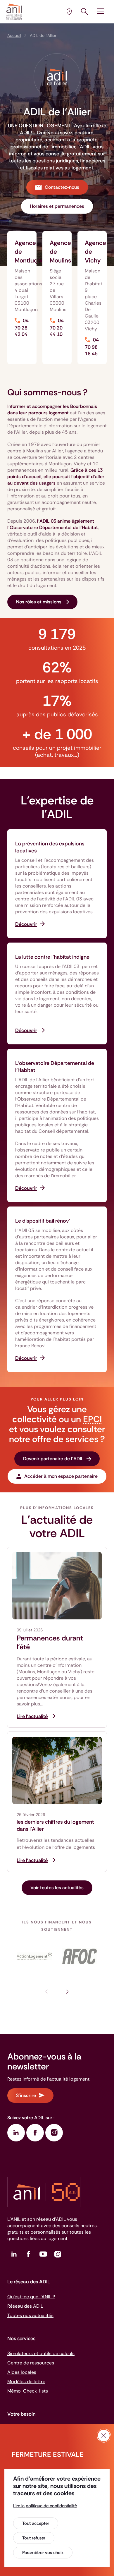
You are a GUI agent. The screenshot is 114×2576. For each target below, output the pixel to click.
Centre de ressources (31, 2363)
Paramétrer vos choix (43, 2553)
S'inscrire (26, 2095)
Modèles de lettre (26, 2382)
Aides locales (22, 2372)
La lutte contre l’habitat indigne (52, 957)
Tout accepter (36, 2523)
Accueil (14, 35)
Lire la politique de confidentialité (45, 2506)
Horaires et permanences (57, 206)
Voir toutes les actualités (57, 1888)
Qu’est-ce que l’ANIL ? (31, 2297)
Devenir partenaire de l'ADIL (53, 1459)
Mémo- (28, 2391)
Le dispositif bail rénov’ (43, 1221)
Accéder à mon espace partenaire (61, 1476)
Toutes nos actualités (30, 2315)
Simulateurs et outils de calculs (41, 2353)
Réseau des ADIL (25, 2306)
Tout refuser (34, 2538)
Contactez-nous (62, 187)
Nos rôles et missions (39, 602)
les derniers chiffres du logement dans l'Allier (55, 1825)
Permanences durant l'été (50, 1643)
